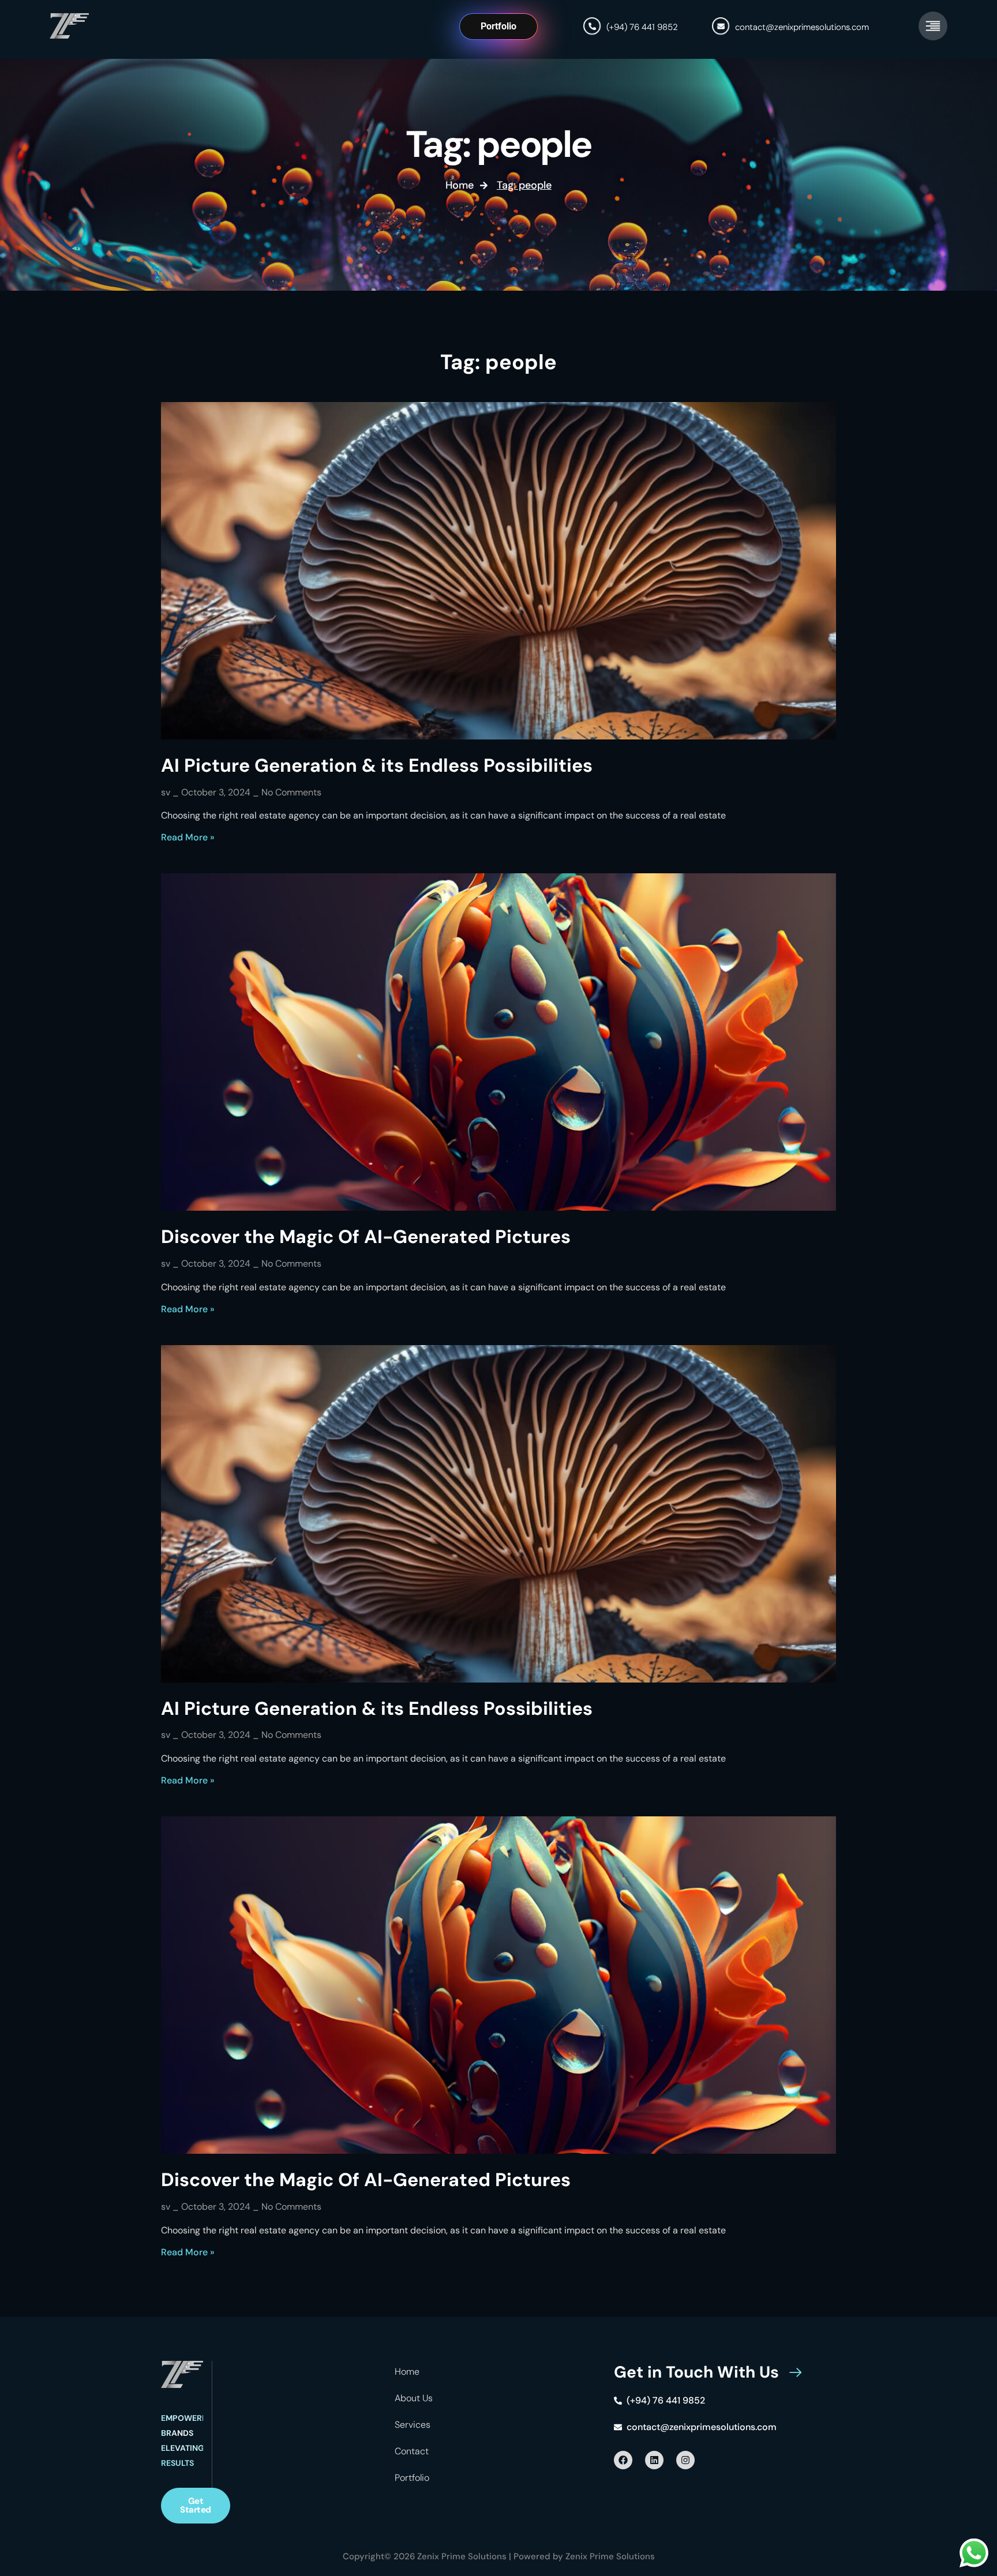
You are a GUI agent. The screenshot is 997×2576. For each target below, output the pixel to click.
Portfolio (412, 2478)
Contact (412, 2451)
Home (407, 2372)
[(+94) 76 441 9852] (592, 26)
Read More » (188, 837)
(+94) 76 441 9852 (642, 27)
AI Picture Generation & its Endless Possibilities (377, 765)
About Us (414, 2398)
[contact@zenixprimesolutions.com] (721, 26)
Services (413, 2425)
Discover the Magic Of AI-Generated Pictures (366, 1237)
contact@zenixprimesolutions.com (802, 27)
